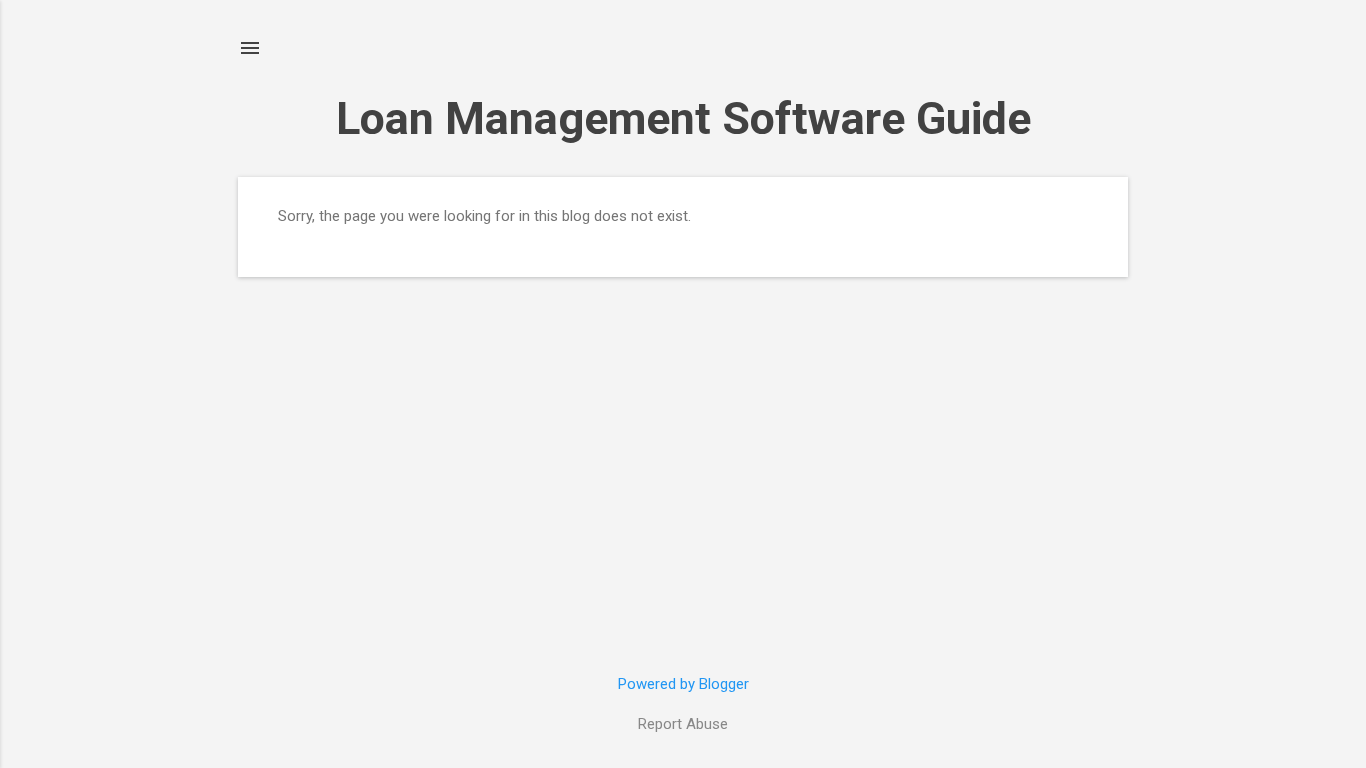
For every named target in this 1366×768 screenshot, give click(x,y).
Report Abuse (683, 724)
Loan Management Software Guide (683, 118)
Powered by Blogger (683, 684)
